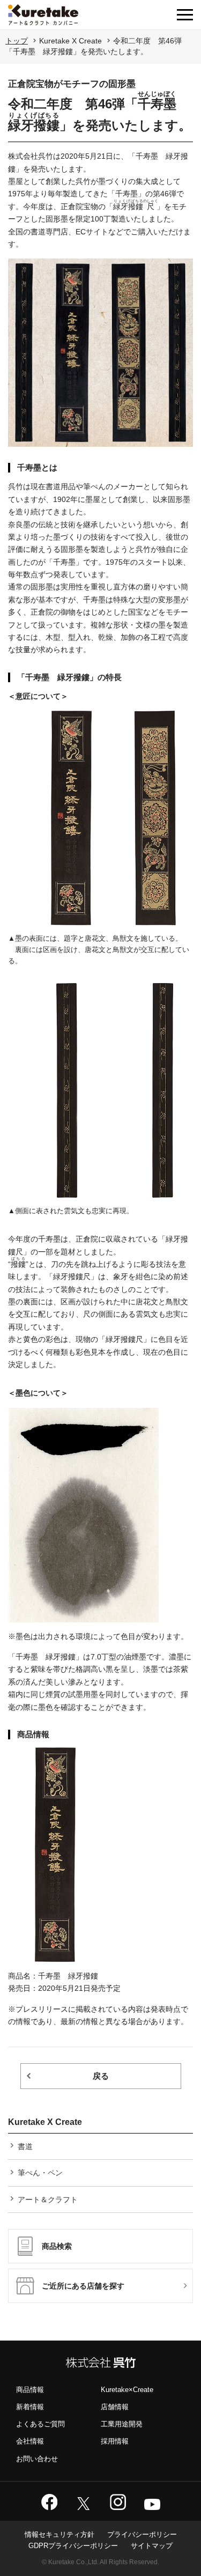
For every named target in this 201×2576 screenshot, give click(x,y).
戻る (101, 2076)
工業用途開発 (122, 2424)
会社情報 (30, 2441)
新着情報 (30, 2407)
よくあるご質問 (40, 2424)
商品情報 (30, 2390)
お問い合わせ (37, 2459)
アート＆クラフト (48, 2199)
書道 (25, 2146)
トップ (17, 41)
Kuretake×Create (127, 2390)
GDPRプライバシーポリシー (73, 2546)
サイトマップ (152, 2546)
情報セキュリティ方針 (59, 2534)
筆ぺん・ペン (40, 2173)
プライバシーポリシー (142, 2534)
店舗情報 (115, 2407)
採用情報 (115, 2441)
